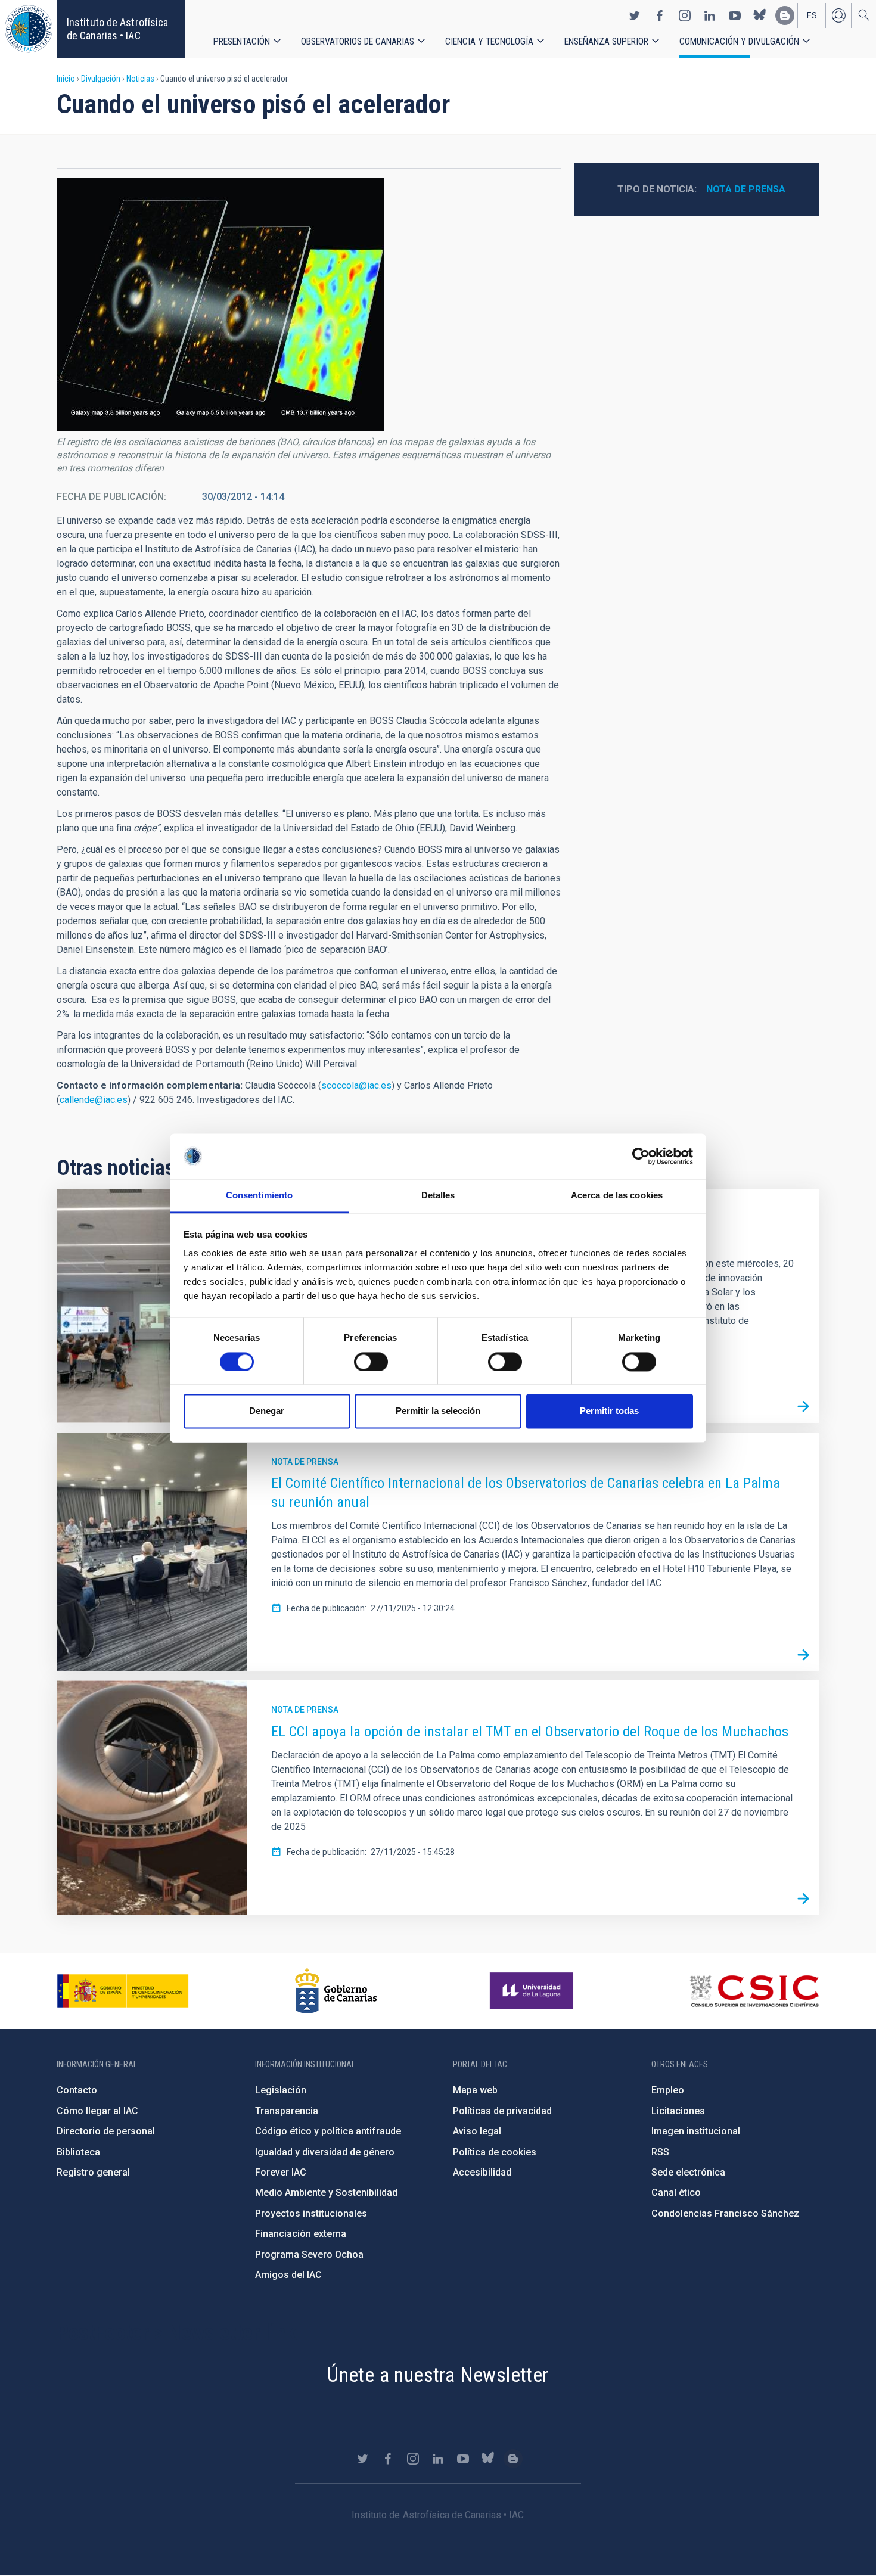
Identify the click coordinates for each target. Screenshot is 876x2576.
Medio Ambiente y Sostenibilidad (326, 2193)
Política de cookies (495, 2152)
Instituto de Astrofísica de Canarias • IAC (117, 29)
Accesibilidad (482, 2172)
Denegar (267, 1411)
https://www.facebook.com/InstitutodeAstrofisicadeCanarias (660, 15)
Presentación (242, 41)
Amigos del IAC (288, 2275)
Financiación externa (301, 2234)
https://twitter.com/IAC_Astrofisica (635, 15)
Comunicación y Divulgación (739, 41)
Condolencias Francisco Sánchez (725, 2213)
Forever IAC (281, 2172)
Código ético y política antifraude (328, 2131)
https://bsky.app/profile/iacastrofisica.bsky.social (760, 15)
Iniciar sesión (838, 15)
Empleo (668, 2090)
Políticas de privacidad (502, 2111)
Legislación (281, 2090)
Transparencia (287, 2111)
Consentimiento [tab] (259, 1196)
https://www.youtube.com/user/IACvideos (735, 15)
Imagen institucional (696, 2131)
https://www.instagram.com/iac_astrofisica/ (685, 15)
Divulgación (101, 79)
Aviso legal (477, 2131)
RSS (660, 2152)
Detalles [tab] (438, 1196)
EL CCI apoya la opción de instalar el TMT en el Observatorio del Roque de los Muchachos (530, 1732)
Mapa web (475, 2090)
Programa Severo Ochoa (309, 2255)
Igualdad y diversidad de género (325, 2152)
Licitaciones (678, 2111)
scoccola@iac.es (356, 1085)
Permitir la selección (438, 1411)
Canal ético (676, 2193)
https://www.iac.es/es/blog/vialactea (785, 15)
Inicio (66, 79)
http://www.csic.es (754, 1991)
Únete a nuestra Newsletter (438, 2375)
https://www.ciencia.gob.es (123, 1991)
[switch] (371, 1362)
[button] (220, 305)
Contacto (77, 2090)
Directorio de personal (106, 2131)
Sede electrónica (688, 2172)
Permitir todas (609, 1411)
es (812, 15)
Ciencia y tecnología (489, 41)
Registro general (93, 2172)
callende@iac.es (94, 1100)
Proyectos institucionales (311, 2213)
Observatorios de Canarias (358, 41)
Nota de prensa (746, 189)
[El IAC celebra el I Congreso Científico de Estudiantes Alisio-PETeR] (803, 1407)
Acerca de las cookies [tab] (617, 1196)
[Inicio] (29, 29)
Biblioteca (78, 2152)
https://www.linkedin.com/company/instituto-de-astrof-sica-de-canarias (710, 15)
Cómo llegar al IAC (97, 2111)
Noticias (140, 79)
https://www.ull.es (533, 1991)
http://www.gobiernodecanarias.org (336, 1991)
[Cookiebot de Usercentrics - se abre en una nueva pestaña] (641, 1156)
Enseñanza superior (606, 41)
